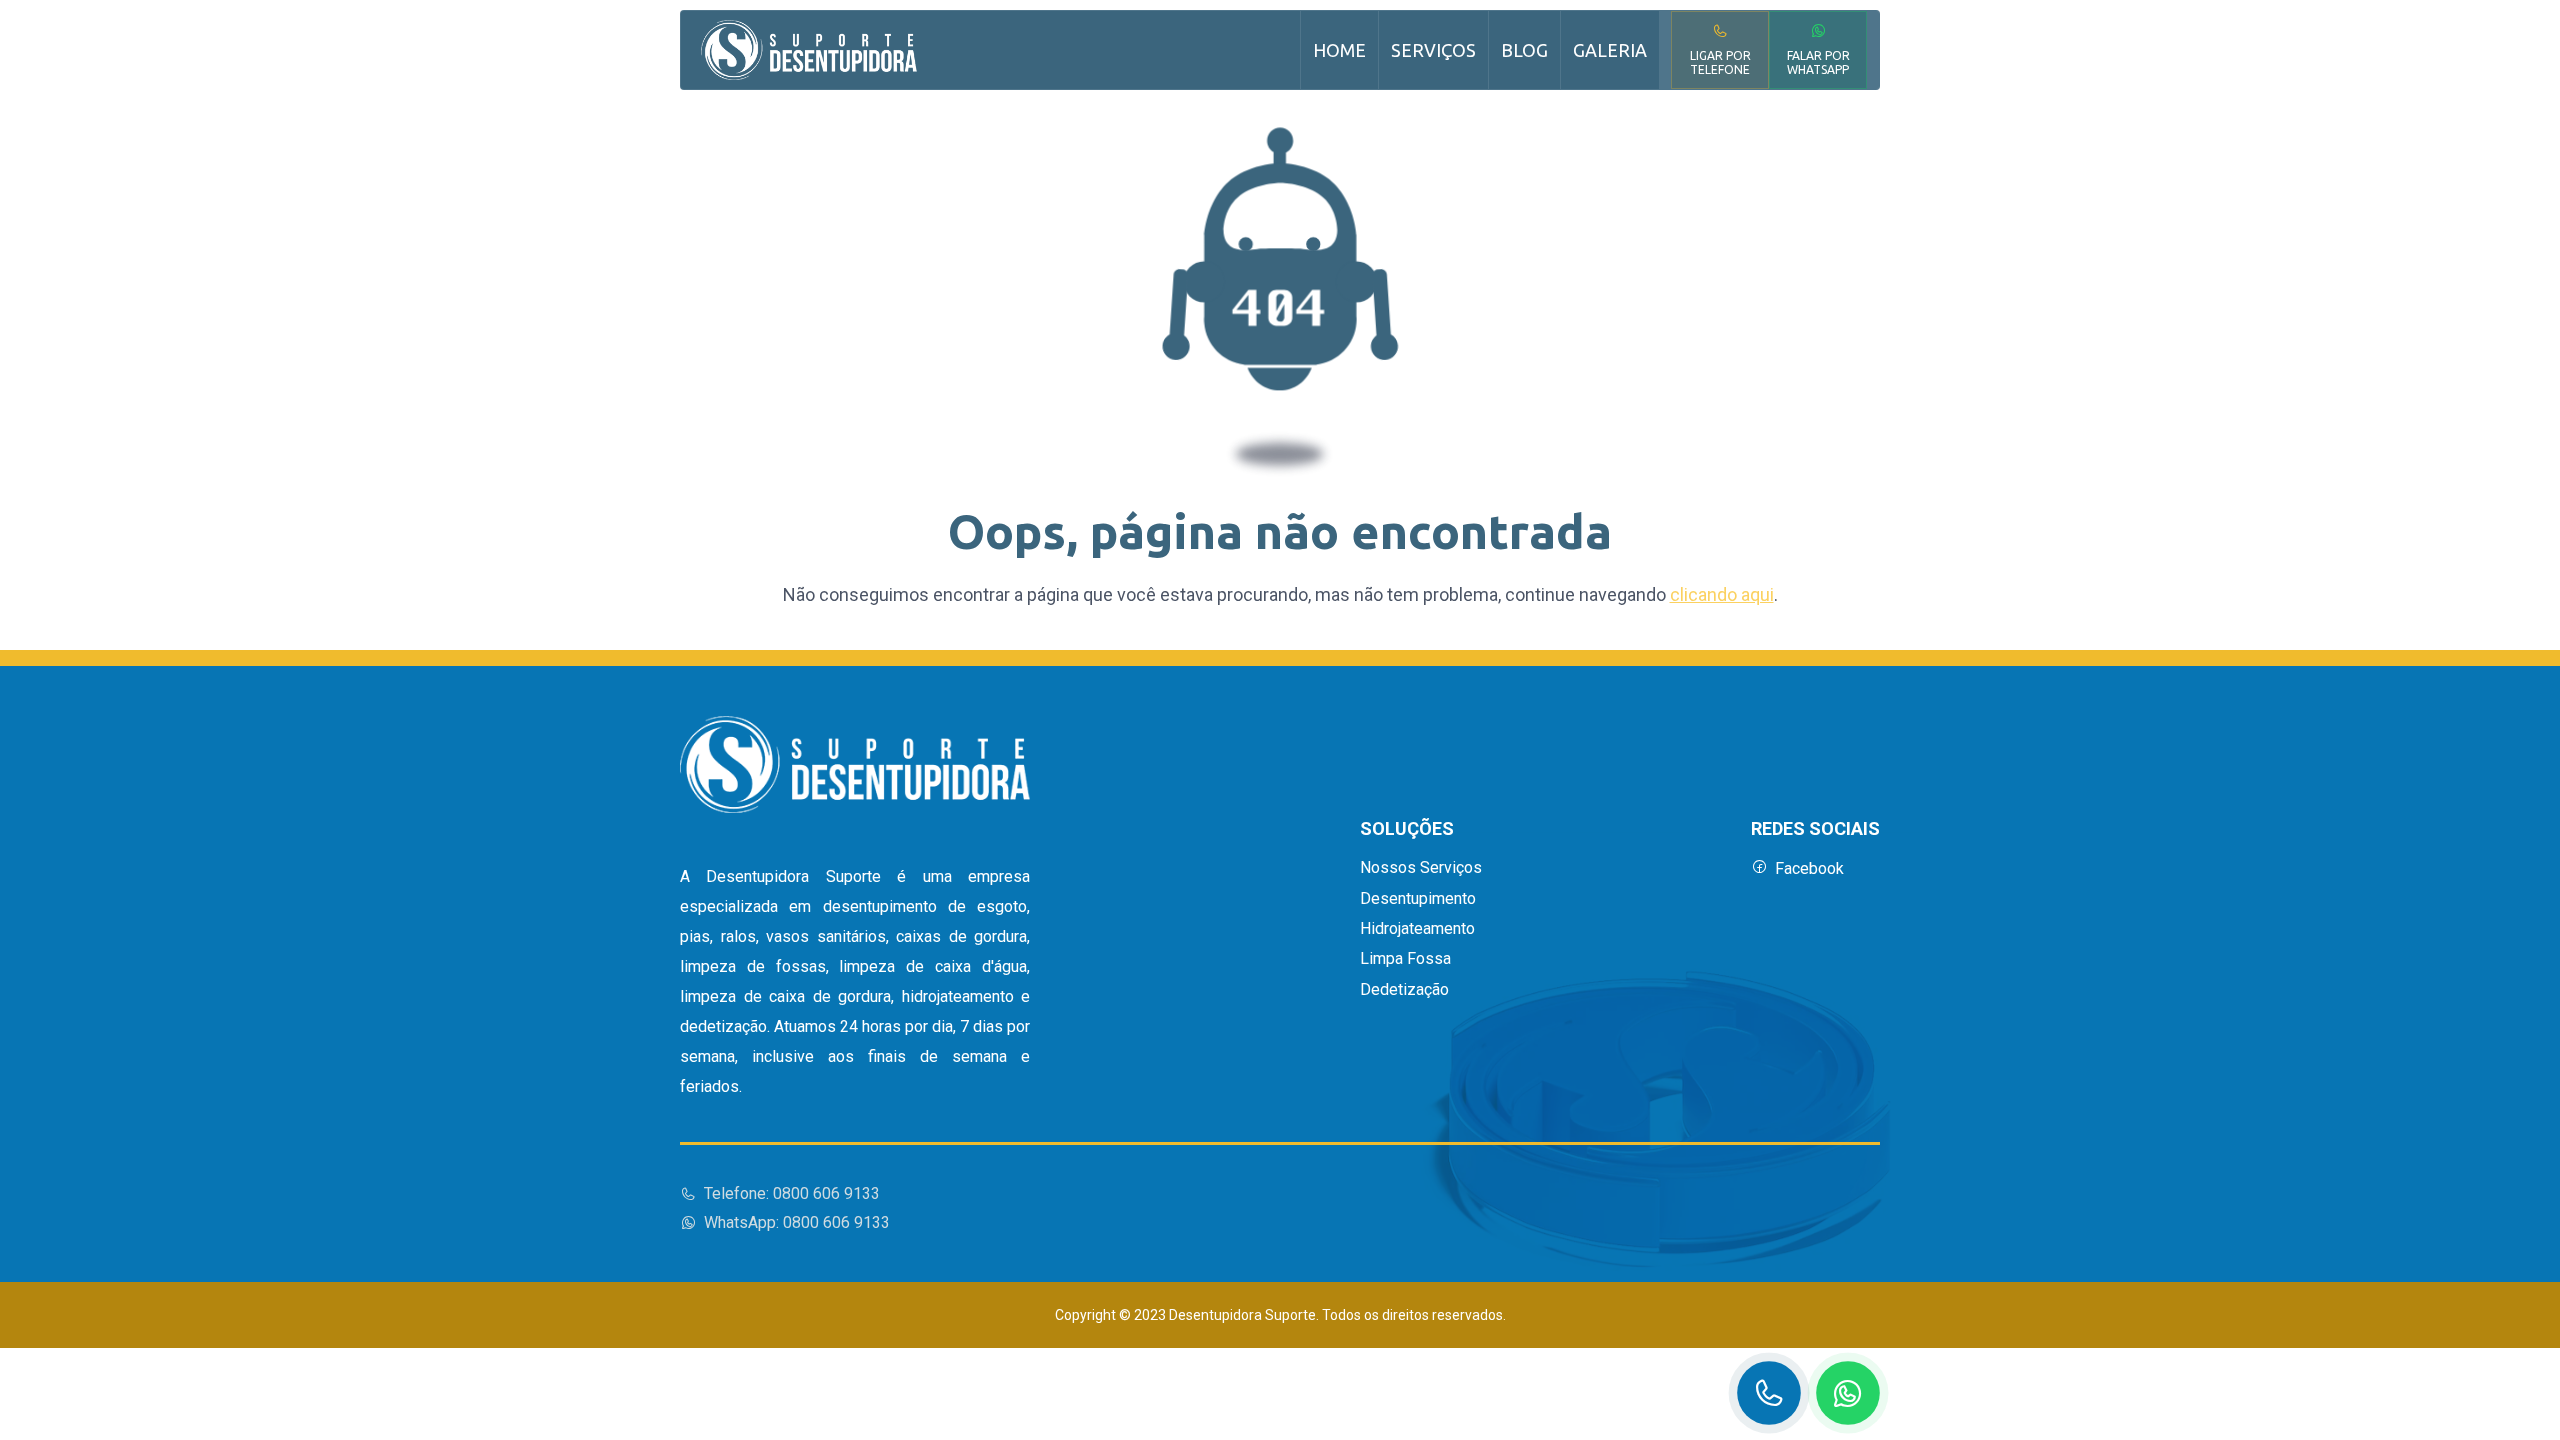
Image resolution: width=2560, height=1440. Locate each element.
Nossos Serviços (1421, 868)
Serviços (1433, 50)
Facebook (1809, 868)
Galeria (1610, 50)
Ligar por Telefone (1720, 62)
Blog (1524, 50)
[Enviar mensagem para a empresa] (1848, 1393)
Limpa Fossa (1405, 959)
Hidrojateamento (1417, 929)
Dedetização (1404, 990)
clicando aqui (1722, 594)
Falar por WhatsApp (1818, 62)
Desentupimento (1418, 899)
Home (1339, 50)
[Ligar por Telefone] (1769, 1393)
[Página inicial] (809, 50)
